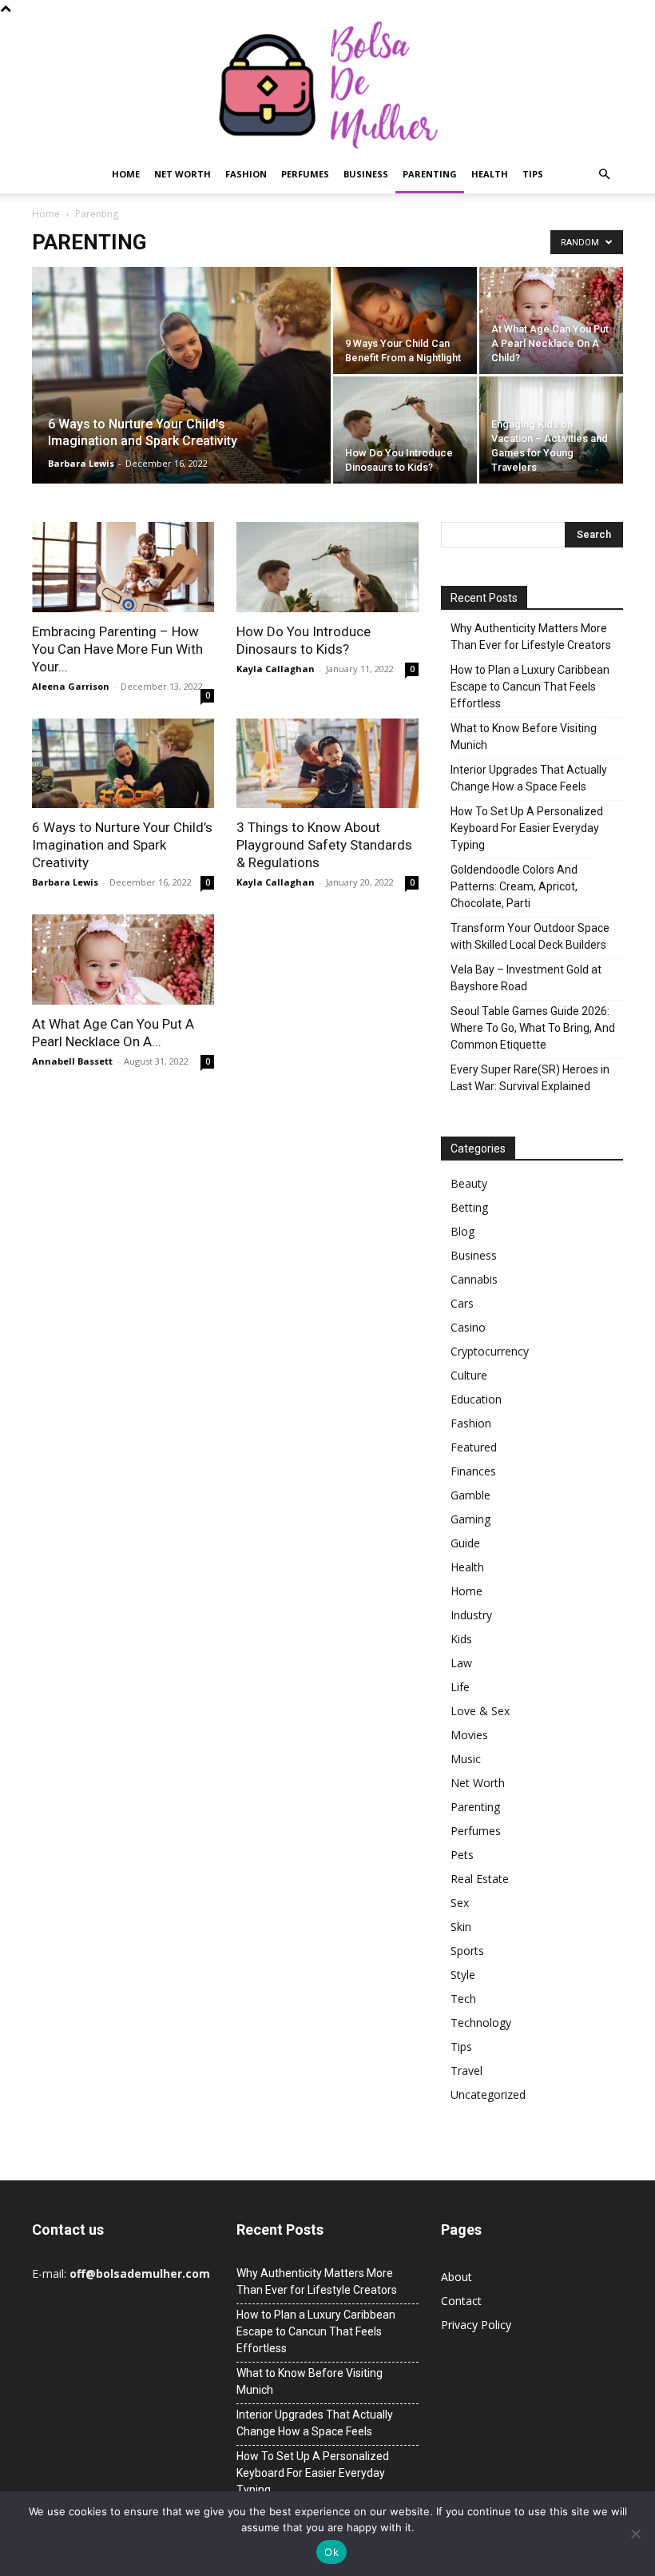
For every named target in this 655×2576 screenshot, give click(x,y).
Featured (474, 1447)
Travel (466, 2070)
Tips (533, 174)
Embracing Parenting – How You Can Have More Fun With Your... (117, 649)
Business (366, 174)
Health (490, 174)
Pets (462, 1855)
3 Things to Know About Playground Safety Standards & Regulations (324, 845)
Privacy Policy (476, 2325)
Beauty (469, 1183)
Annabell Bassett (72, 1061)
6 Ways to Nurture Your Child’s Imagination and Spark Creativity (122, 845)
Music (466, 1759)
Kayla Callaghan (276, 669)
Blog (462, 1231)
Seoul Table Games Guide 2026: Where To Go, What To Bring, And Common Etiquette (533, 1028)
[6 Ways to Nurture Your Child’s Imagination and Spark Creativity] (181, 396)
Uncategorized (488, 2094)
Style (463, 1975)
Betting (469, 1207)
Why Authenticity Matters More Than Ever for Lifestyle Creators (531, 637)
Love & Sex (480, 1711)
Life (460, 1687)
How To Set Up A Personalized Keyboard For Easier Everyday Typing (527, 828)
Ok (331, 2552)
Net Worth (183, 174)
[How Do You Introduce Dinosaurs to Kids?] (405, 430)
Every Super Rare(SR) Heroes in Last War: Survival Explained (530, 1078)
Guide (465, 1543)
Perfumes (305, 174)
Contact (461, 2301)
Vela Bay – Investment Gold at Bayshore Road (526, 978)
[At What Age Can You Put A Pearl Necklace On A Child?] (551, 321)
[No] (635, 2534)
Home (126, 174)
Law (461, 1663)
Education (476, 1399)
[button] (604, 175)
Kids (461, 1639)
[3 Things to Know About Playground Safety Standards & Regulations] (327, 764)
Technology (481, 2023)
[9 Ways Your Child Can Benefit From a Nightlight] (405, 321)
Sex (460, 1903)
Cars (462, 1303)
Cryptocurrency (490, 1351)
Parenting (430, 174)
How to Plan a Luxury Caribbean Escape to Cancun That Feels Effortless (530, 687)
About (457, 2277)
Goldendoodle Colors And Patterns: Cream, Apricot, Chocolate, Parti (514, 886)
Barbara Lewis (81, 463)
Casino (468, 1327)
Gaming (470, 1519)
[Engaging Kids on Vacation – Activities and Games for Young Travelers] (551, 430)
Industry (471, 1615)
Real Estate (480, 1879)
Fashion (246, 174)
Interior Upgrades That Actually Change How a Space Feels (529, 778)
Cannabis (474, 1279)
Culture (469, 1375)
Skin (461, 1927)
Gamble (470, 1495)
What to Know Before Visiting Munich (524, 737)
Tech (463, 1999)
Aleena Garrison (71, 686)
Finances (473, 1471)
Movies (469, 1735)
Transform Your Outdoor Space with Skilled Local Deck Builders (530, 936)
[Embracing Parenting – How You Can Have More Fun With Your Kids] (123, 567)
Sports (467, 1951)
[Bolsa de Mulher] (327, 86)
